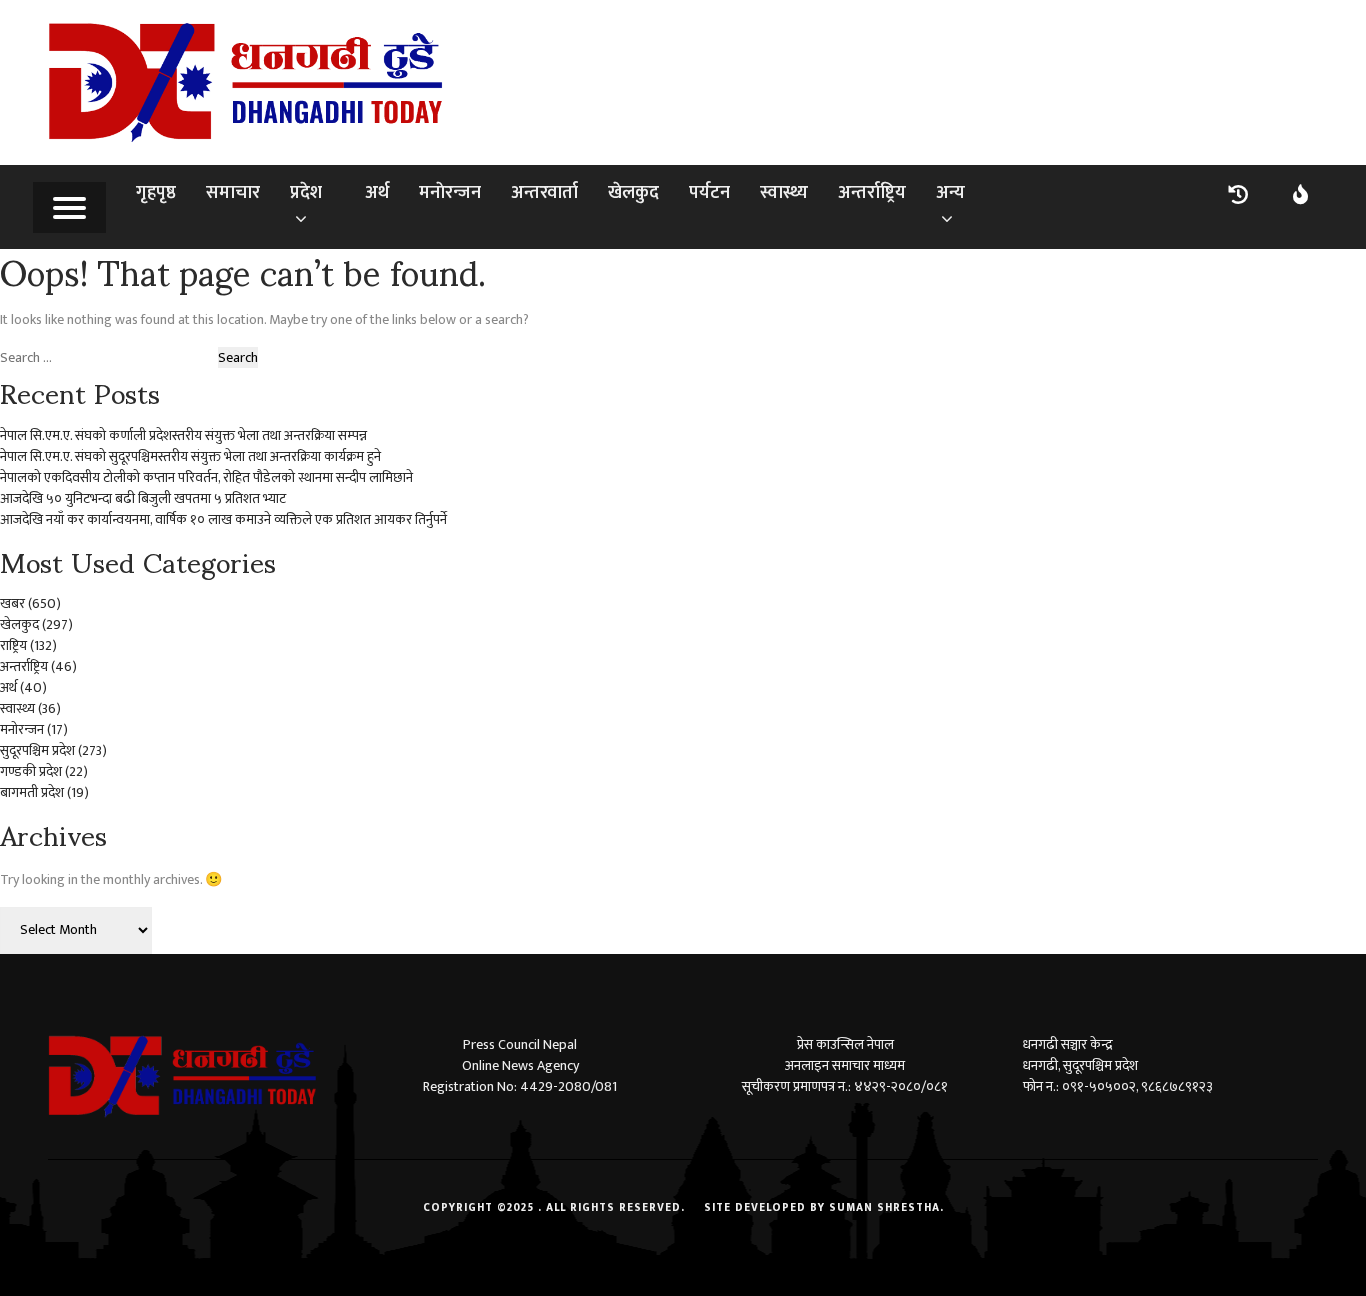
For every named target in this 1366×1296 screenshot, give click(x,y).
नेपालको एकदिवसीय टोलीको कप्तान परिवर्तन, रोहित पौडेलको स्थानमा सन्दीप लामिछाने (206, 477)
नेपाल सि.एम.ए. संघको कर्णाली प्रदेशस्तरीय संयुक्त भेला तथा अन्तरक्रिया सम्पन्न (183, 435)
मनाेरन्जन (450, 193)
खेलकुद (633, 193)
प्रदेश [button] (306, 193)
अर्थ (377, 193)
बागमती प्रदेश (32, 792)
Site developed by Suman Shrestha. (824, 1208)
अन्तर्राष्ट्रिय (872, 193)
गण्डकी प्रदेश (31, 771)
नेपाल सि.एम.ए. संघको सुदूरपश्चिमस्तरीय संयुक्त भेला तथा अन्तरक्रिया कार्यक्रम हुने (190, 456)
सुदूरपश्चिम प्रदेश (37, 750)
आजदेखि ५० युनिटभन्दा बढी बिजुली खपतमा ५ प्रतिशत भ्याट (143, 498)
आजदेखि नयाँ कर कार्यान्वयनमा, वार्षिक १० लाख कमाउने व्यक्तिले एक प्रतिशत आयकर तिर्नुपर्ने (223, 519)
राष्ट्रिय (13, 645)
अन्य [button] (950, 193)
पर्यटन (709, 193)
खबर (12, 603)
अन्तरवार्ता (544, 193)
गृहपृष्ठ (156, 193)
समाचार (233, 193)
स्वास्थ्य (784, 193)
